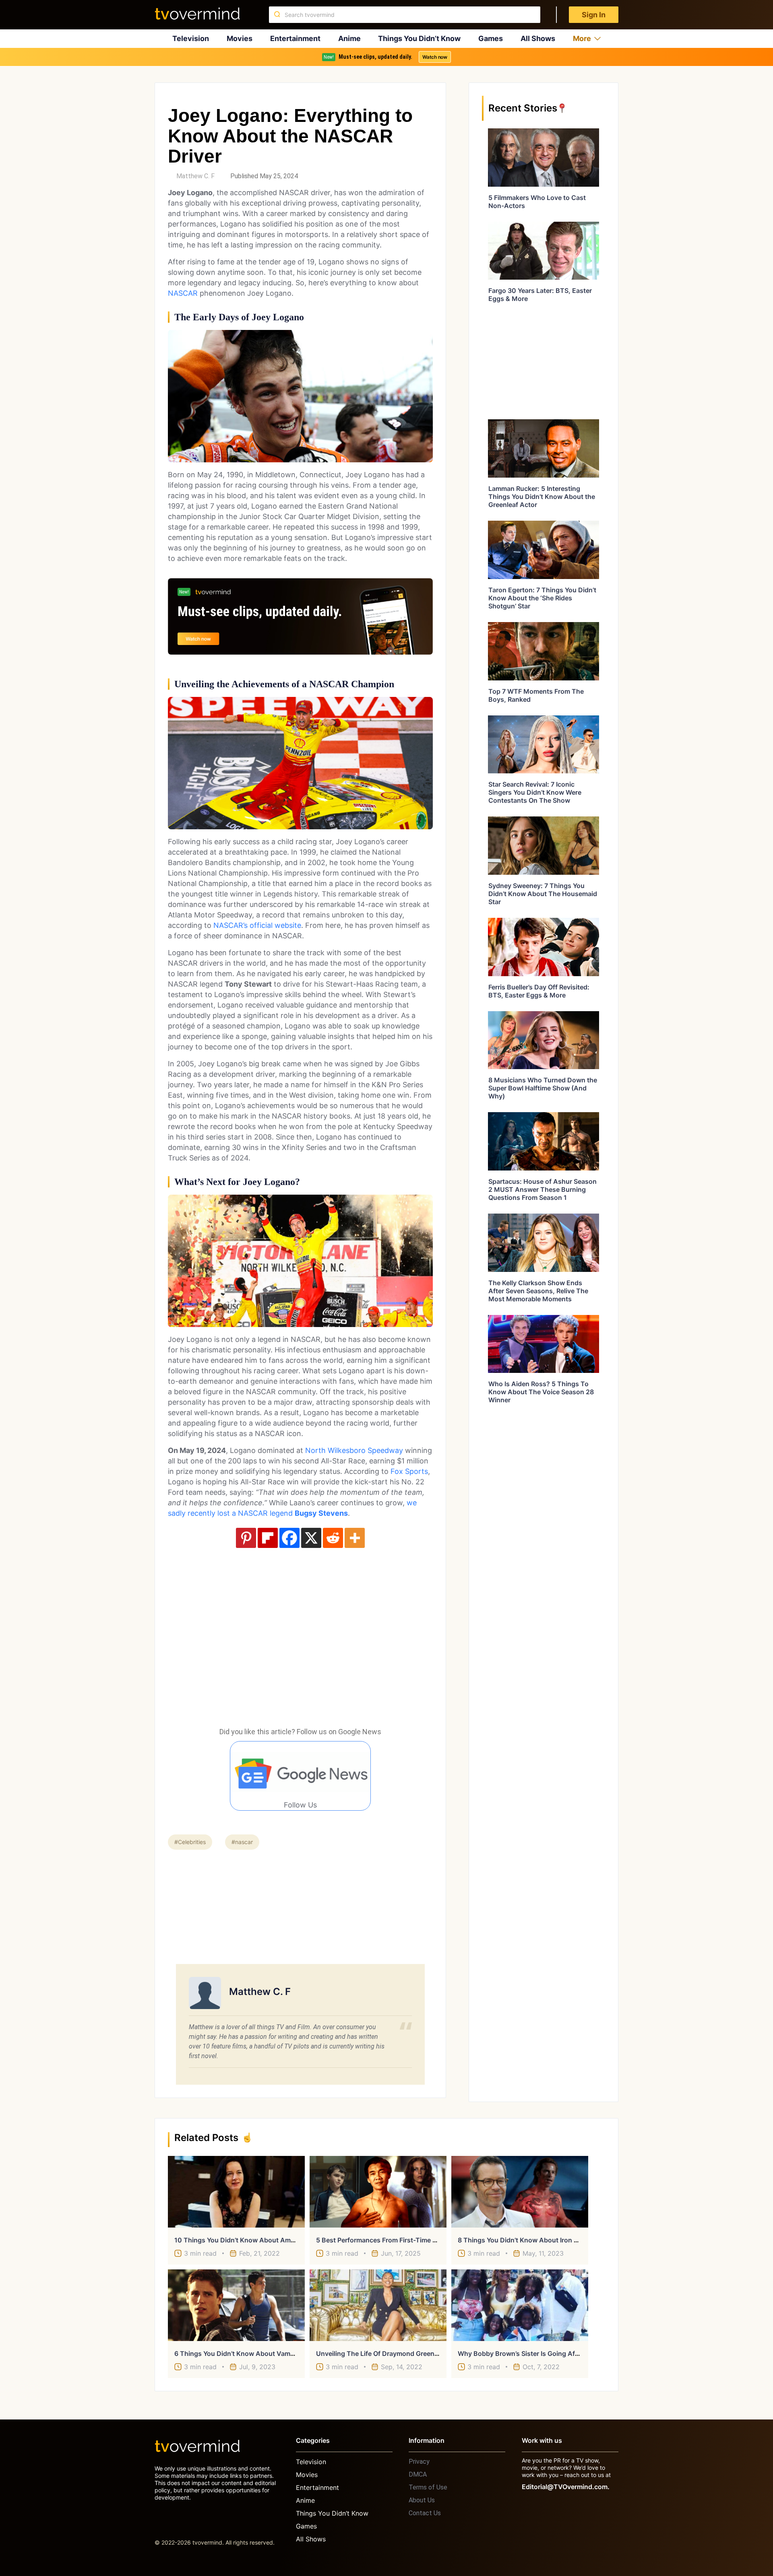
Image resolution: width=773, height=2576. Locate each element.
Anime (349, 38)
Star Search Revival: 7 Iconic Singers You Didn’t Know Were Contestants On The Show (535, 792)
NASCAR (183, 293)
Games (491, 38)
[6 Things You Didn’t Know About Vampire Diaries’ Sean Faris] (236, 2305)
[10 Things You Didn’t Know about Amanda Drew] (236, 2192)
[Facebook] (289, 1538)
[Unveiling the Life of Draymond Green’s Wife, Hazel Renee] (378, 2305)
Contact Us (425, 2513)
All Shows (538, 38)
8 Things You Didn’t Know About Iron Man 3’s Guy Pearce (546, 2240)
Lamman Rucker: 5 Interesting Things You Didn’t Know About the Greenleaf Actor (542, 497)
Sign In (594, 15)
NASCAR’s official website (257, 925)
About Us (422, 2500)
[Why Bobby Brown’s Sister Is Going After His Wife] (520, 2305)
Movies (240, 38)
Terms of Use (428, 2487)
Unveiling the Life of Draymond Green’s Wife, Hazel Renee (406, 2353)
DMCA (418, 2474)
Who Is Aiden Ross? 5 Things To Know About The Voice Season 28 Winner (541, 1392)
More (582, 38)
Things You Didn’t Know (419, 38)
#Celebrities (190, 1842)
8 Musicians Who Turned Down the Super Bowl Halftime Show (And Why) (543, 1088)
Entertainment (295, 38)
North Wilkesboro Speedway (354, 1450)
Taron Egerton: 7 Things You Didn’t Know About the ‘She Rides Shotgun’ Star (542, 598)
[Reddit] (333, 1538)
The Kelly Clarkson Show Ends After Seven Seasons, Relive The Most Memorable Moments (538, 1291)
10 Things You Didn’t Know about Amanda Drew (249, 2240)
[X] (311, 1538)
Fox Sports (409, 1471)
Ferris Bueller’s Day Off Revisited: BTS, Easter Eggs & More (539, 991)
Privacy (419, 2462)
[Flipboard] (268, 1538)
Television (191, 38)
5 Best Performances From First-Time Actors (385, 2240)
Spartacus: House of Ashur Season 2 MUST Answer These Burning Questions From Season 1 (543, 1189)
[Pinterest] (246, 1538)
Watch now (435, 57)
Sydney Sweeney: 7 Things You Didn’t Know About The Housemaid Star (543, 894)
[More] (355, 1538)
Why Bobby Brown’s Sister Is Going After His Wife (534, 2353)
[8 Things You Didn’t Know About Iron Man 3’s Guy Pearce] (520, 2192)
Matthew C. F (195, 176)
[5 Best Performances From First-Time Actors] (378, 2192)
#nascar (242, 1842)
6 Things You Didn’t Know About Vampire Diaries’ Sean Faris (267, 2353)
